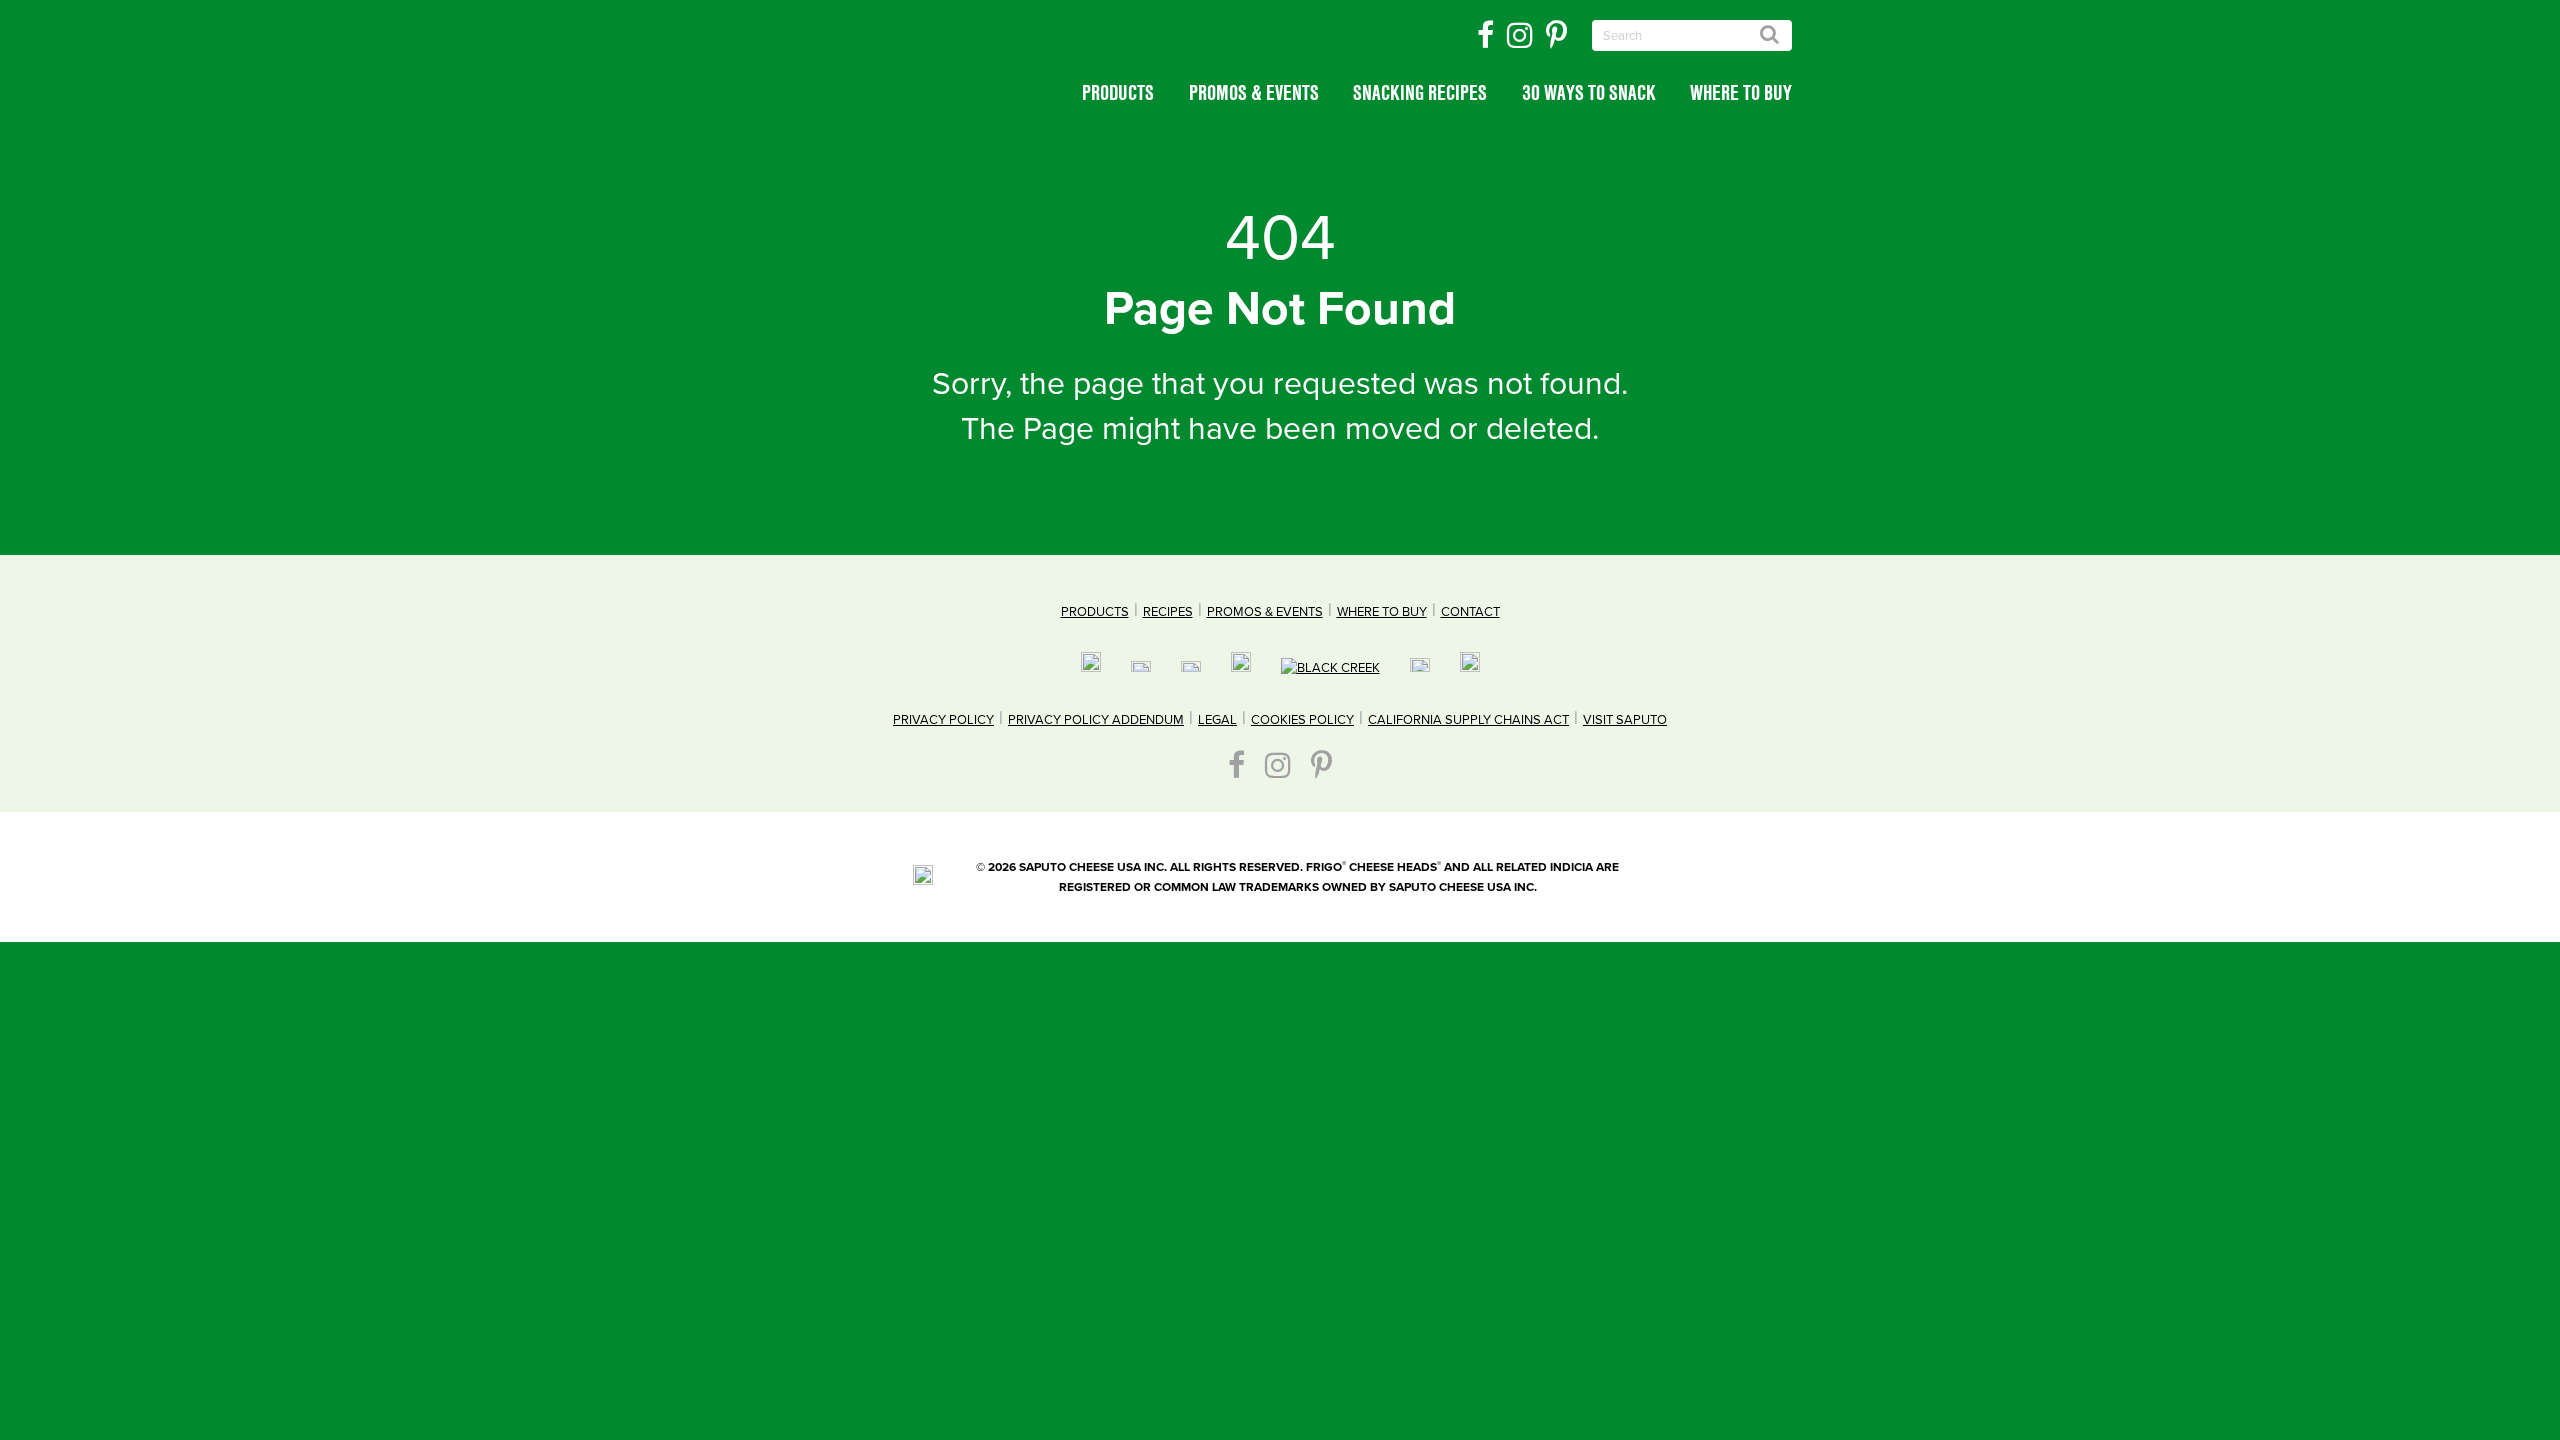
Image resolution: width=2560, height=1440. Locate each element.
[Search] (1769, 34)
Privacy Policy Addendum (1096, 720)
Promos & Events (1254, 92)
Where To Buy (1741, 92)
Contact (1470, 612)
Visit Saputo (1625, 720)
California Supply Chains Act (1468, 720)
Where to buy (1382, 612)
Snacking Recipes (1420, 92)
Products (1118, 92)
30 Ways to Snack (1589, 92)
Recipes (1168, 612)
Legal (1217, 720)
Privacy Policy (943, 720)
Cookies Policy (1302, 720)
